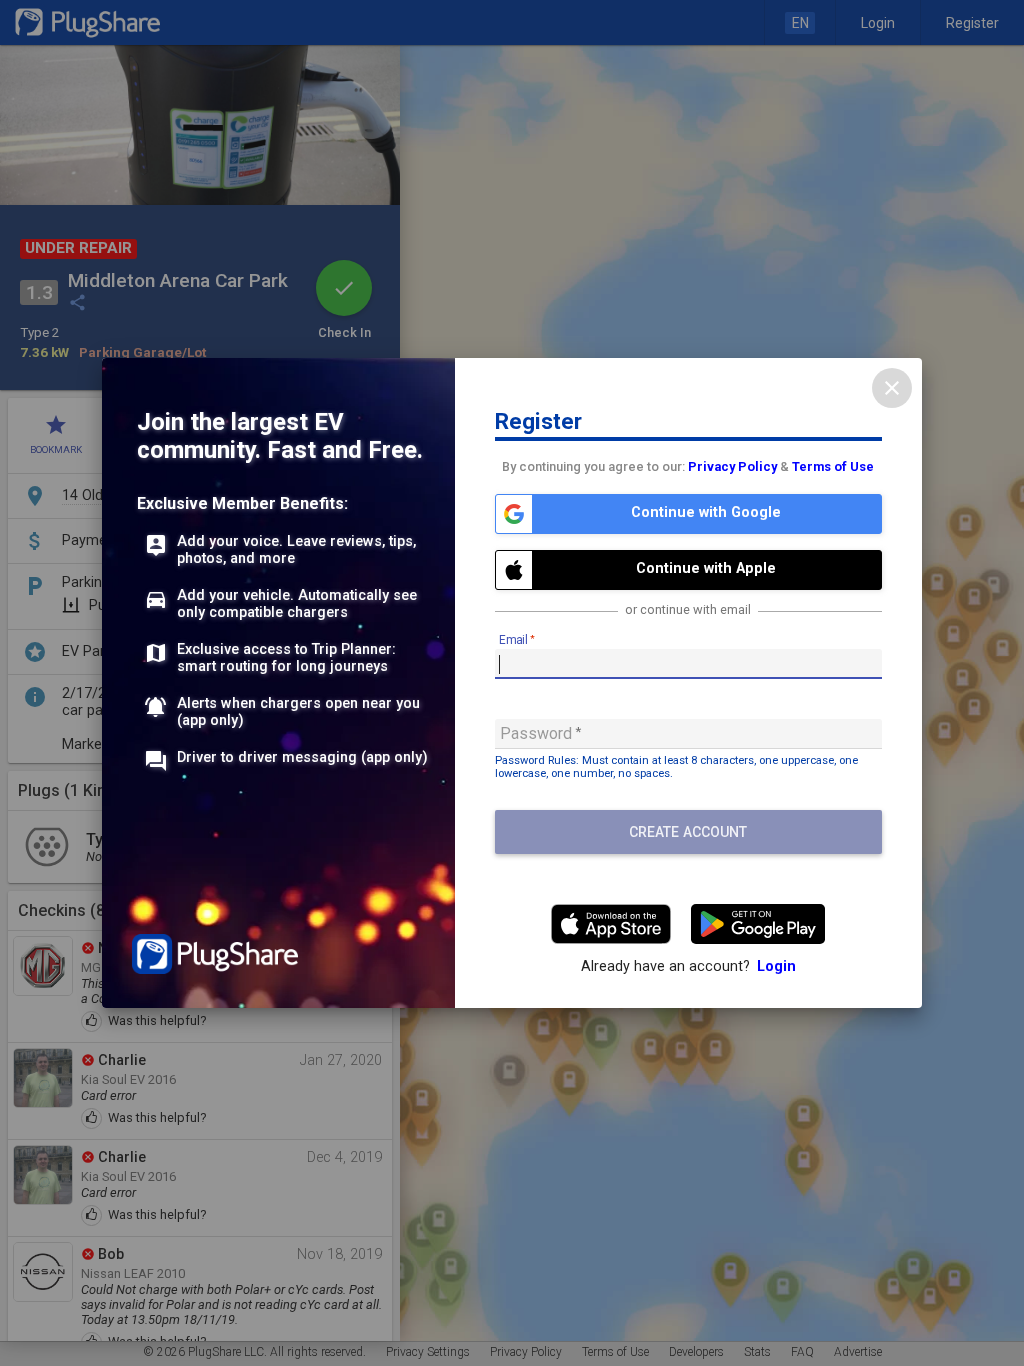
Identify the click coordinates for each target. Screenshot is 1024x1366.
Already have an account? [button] (688, 966)
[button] (688, 514)
